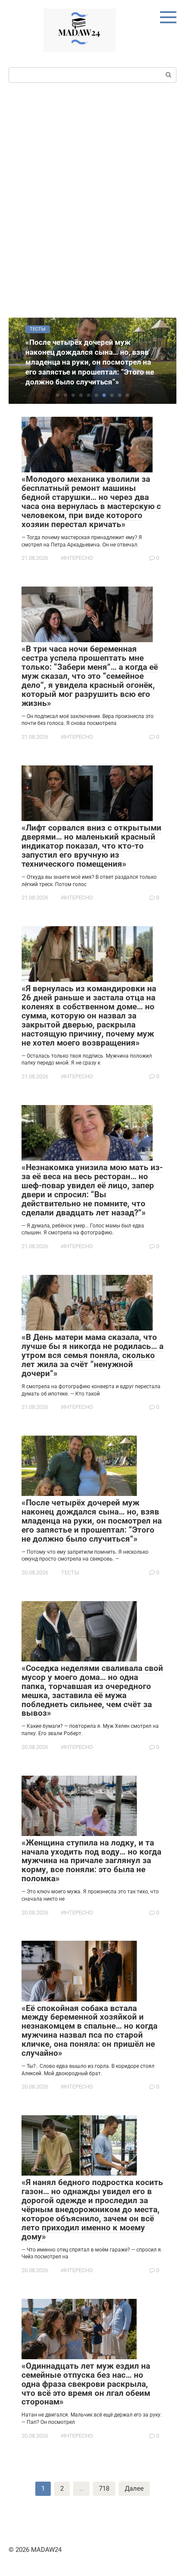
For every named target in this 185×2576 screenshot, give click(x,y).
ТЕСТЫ (70, 1572)
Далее (134, 2489)
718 (104, 2489)
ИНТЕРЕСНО (77, 558)
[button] (58, 395)
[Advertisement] (92, 199)
